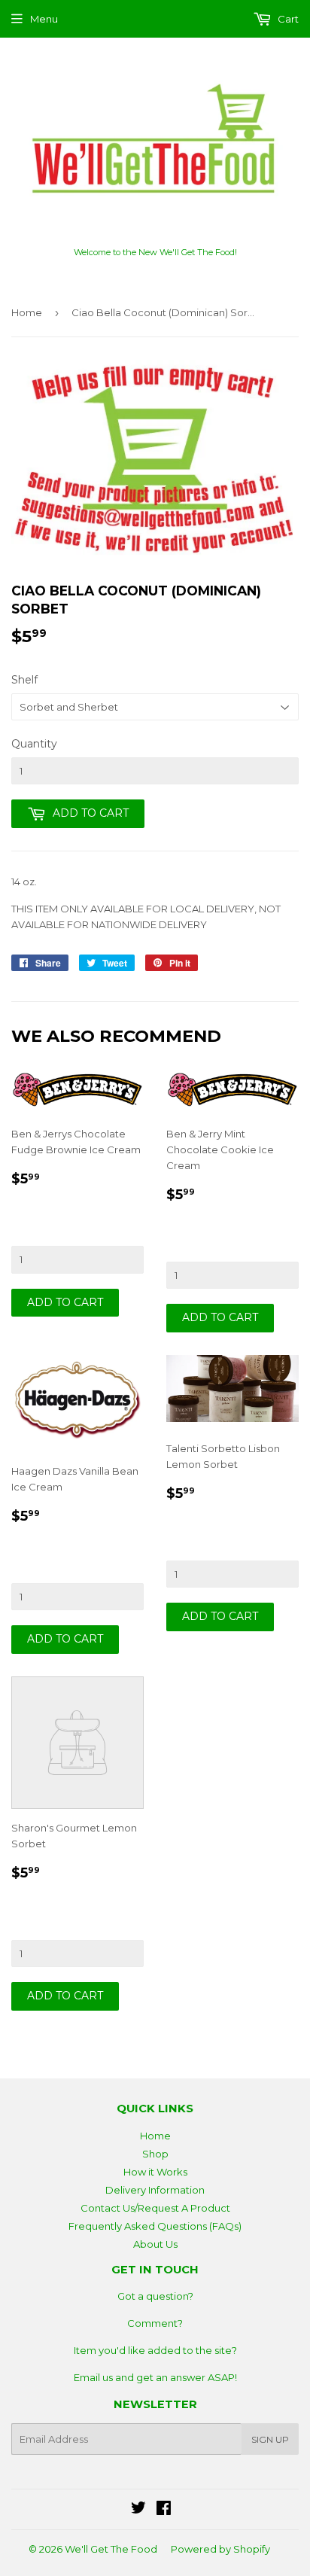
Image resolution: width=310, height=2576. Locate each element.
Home (27, 312)
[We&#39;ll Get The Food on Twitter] (138, 2510)
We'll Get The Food (111, 2549)
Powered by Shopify (220, 2549)
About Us (155, 2244)
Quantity (34, 744)
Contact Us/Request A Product (155, 2208)
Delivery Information (155, 2190)
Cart (287, 19)
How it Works (155, 2172)
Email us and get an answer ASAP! (155, 2377)
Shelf (24, 680)
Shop (155, 2154)
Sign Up (270, 2439)
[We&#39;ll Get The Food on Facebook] (164, 2510)
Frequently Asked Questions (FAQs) (155, 2226)
